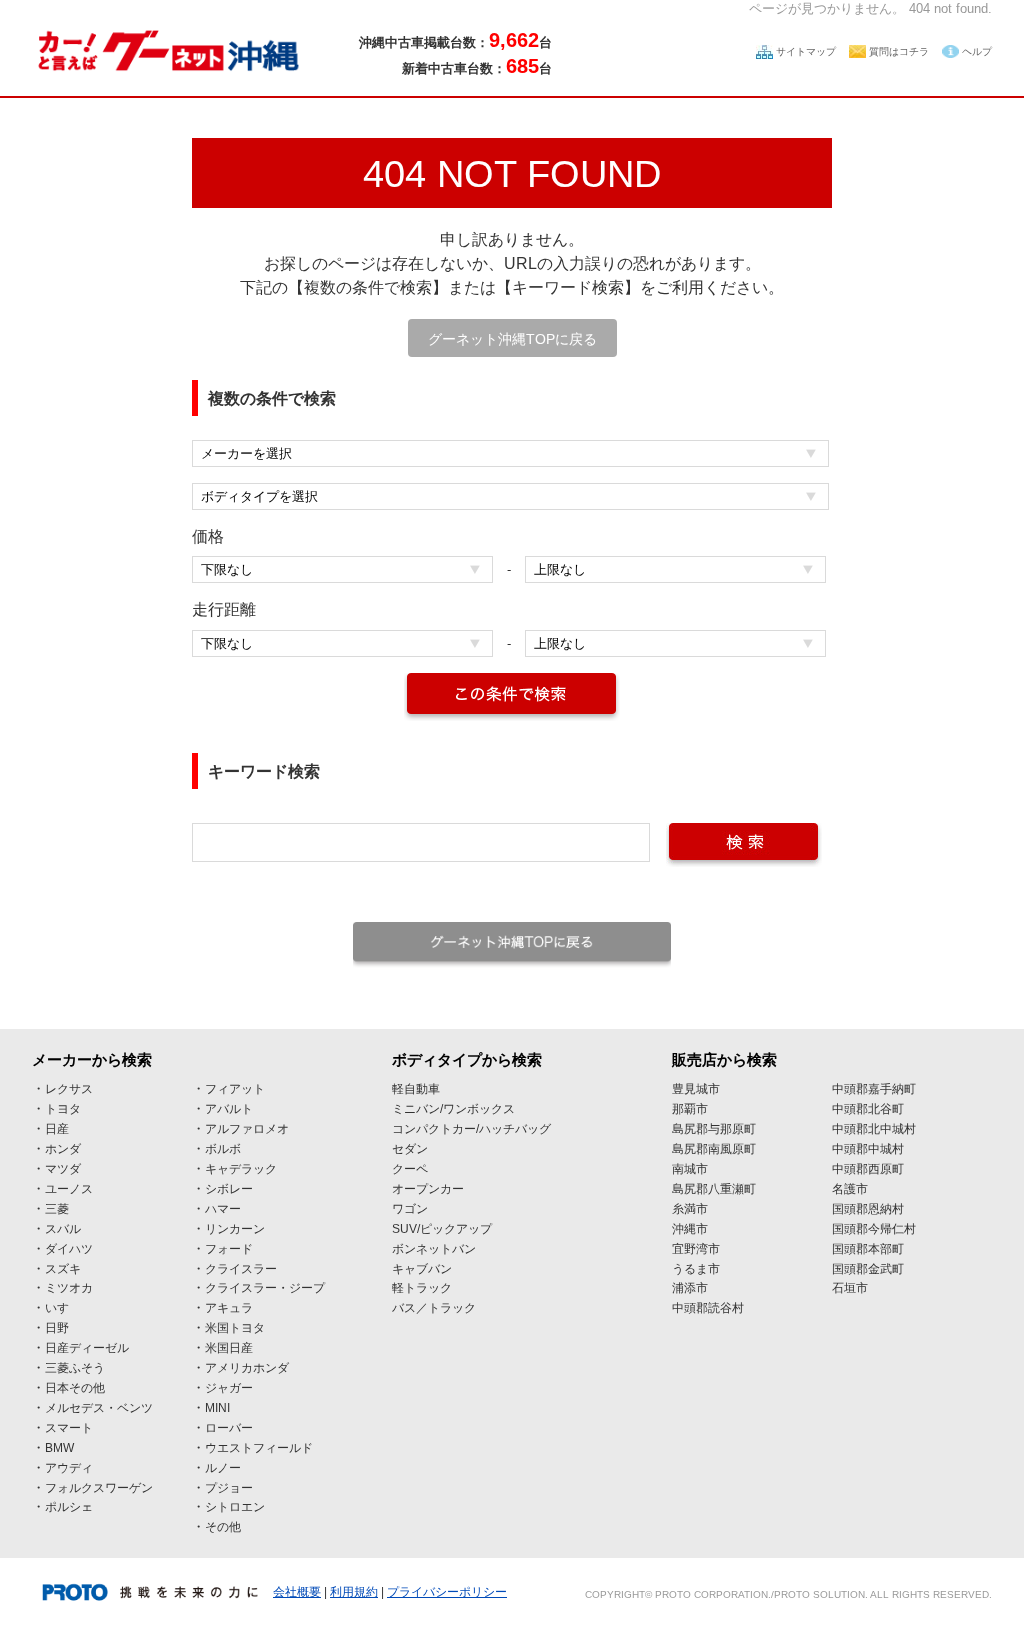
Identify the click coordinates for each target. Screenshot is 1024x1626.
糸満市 (690, 1209)
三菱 (57, 1209)
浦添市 (690, 1288)
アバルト (229, 1109)
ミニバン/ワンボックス (453, 1109)
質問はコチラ (899, 51)
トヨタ (63, 1109)
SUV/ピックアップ (442, 1229)
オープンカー (428, 1189)
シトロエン (235, 1507)
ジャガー (229, 1388)
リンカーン (235, 1229)
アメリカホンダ (247, 1368)
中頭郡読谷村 (708, 1308)
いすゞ (63, 1308)
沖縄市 (690, 1229)
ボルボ (223, 1149)
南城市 (690, 1169)
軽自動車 (416, 1089)
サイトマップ (806, 51)
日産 (57, 1129)
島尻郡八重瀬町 (714, 1189)
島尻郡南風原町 (714, 1149)
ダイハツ (69, 1249)
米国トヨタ (235, 1328)
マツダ (63, 1169)
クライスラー (241, 1269)
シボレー (229, 1189)
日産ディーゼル (87, 1348)
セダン (410, 1149)
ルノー (223, 1468)
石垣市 (850, 1288)
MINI (217, 1408)
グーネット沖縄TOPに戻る (512, 339)
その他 (223, 1527)
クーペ (410, 1169)
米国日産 (229, 1348)
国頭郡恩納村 (868, 1209)
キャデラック (241, 1169)
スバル (63, 1229)
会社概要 (297, 1592)
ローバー (229, 1428)
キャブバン (422, 1269)
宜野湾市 (696, 1249)
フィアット (235, 1089)
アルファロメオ (247, 1129)
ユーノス (69, 1189)
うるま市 (696, 1269)
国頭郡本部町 (868, 1249)
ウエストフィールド (259, 1448)
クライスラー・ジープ (265, 1288)
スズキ (63, 1269)
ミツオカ (69, 1288)
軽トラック (422, 1288)
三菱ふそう (75, 1368)
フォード (229, 1249)
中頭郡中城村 (868, 1149)
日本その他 (75, 1388)
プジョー (229, 1488)
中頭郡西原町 (868, 1169)
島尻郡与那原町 (714, 1129)
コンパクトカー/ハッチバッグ (471, 1129)
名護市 (850, 1189)
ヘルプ (977, 51)
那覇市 (690, 1109)
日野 (57, 1328)
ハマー (223, 1209)
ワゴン (410, 1209)
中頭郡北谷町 (868, 1109)
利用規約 (354, 1592)
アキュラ (229, 1308)
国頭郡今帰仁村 (874, 1229)
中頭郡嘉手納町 (874, 1089)
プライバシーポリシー (447, 1592)
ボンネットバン (434, 1249)
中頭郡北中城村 (874, 1129)
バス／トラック (434, 1308)
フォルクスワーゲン (99, 1488)
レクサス (69, 1089)
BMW (59, 1448)
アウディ (69, 1468)
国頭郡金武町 (868, 1269)
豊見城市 (696, 1089)
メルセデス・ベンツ (99, 1408)
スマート (69, 1428)
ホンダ (63, 1149)
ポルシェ (69, 1507)
